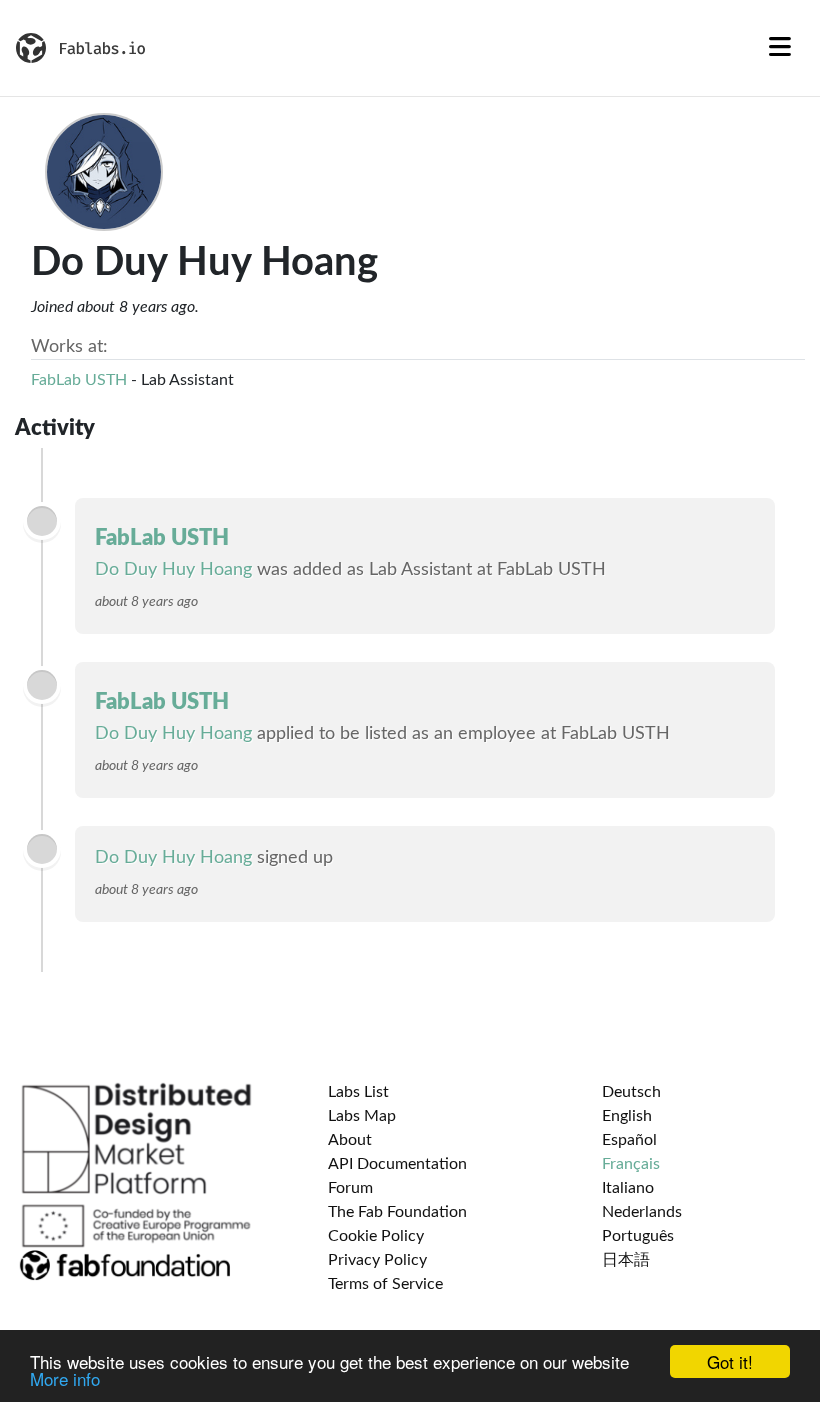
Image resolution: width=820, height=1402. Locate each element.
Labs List (358, 1092)
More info (65, 1378)
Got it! (730, 1361)
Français (631, 1164)
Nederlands (642, 1212)
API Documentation (397, 1164)
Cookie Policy (376, 1236)
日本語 (626, 1260)
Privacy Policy (377, 1260)
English (627, 1116)
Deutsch (631, 1092)
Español (629, 1140)
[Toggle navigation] (780, 48)
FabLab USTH (79, 380)
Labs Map (362, 1116)
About (350, 1140)
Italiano (628, 1188)
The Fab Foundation (397, 1212)
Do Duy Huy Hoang (173, 570)
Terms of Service (385, 1284)
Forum (350, 1188)
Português (638, 1236)
